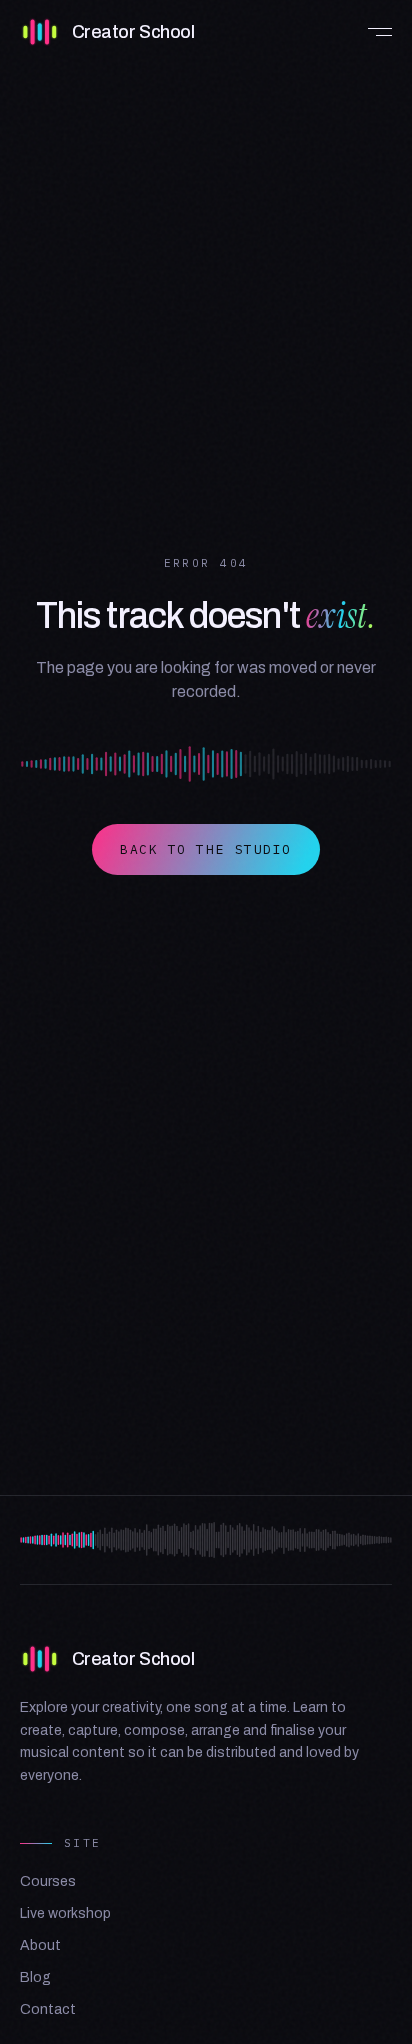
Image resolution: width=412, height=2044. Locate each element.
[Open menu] (372, 32)
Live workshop (65, 1913)
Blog (35, 1977)
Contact (48, 2009)
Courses (48, 1881)
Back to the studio (206, 849)
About (40, 1945)
